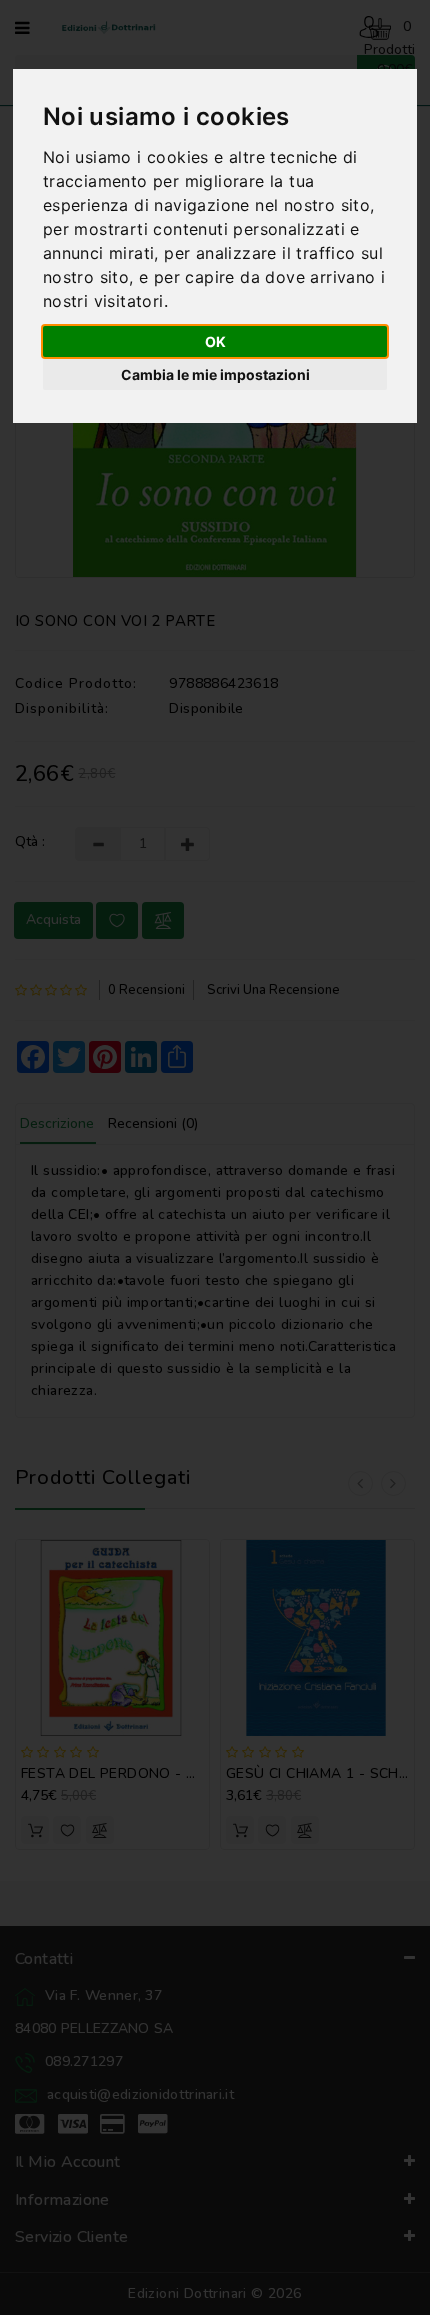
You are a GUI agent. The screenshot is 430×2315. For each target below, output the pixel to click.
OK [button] (215, 341)
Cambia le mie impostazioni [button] (215, 374)
